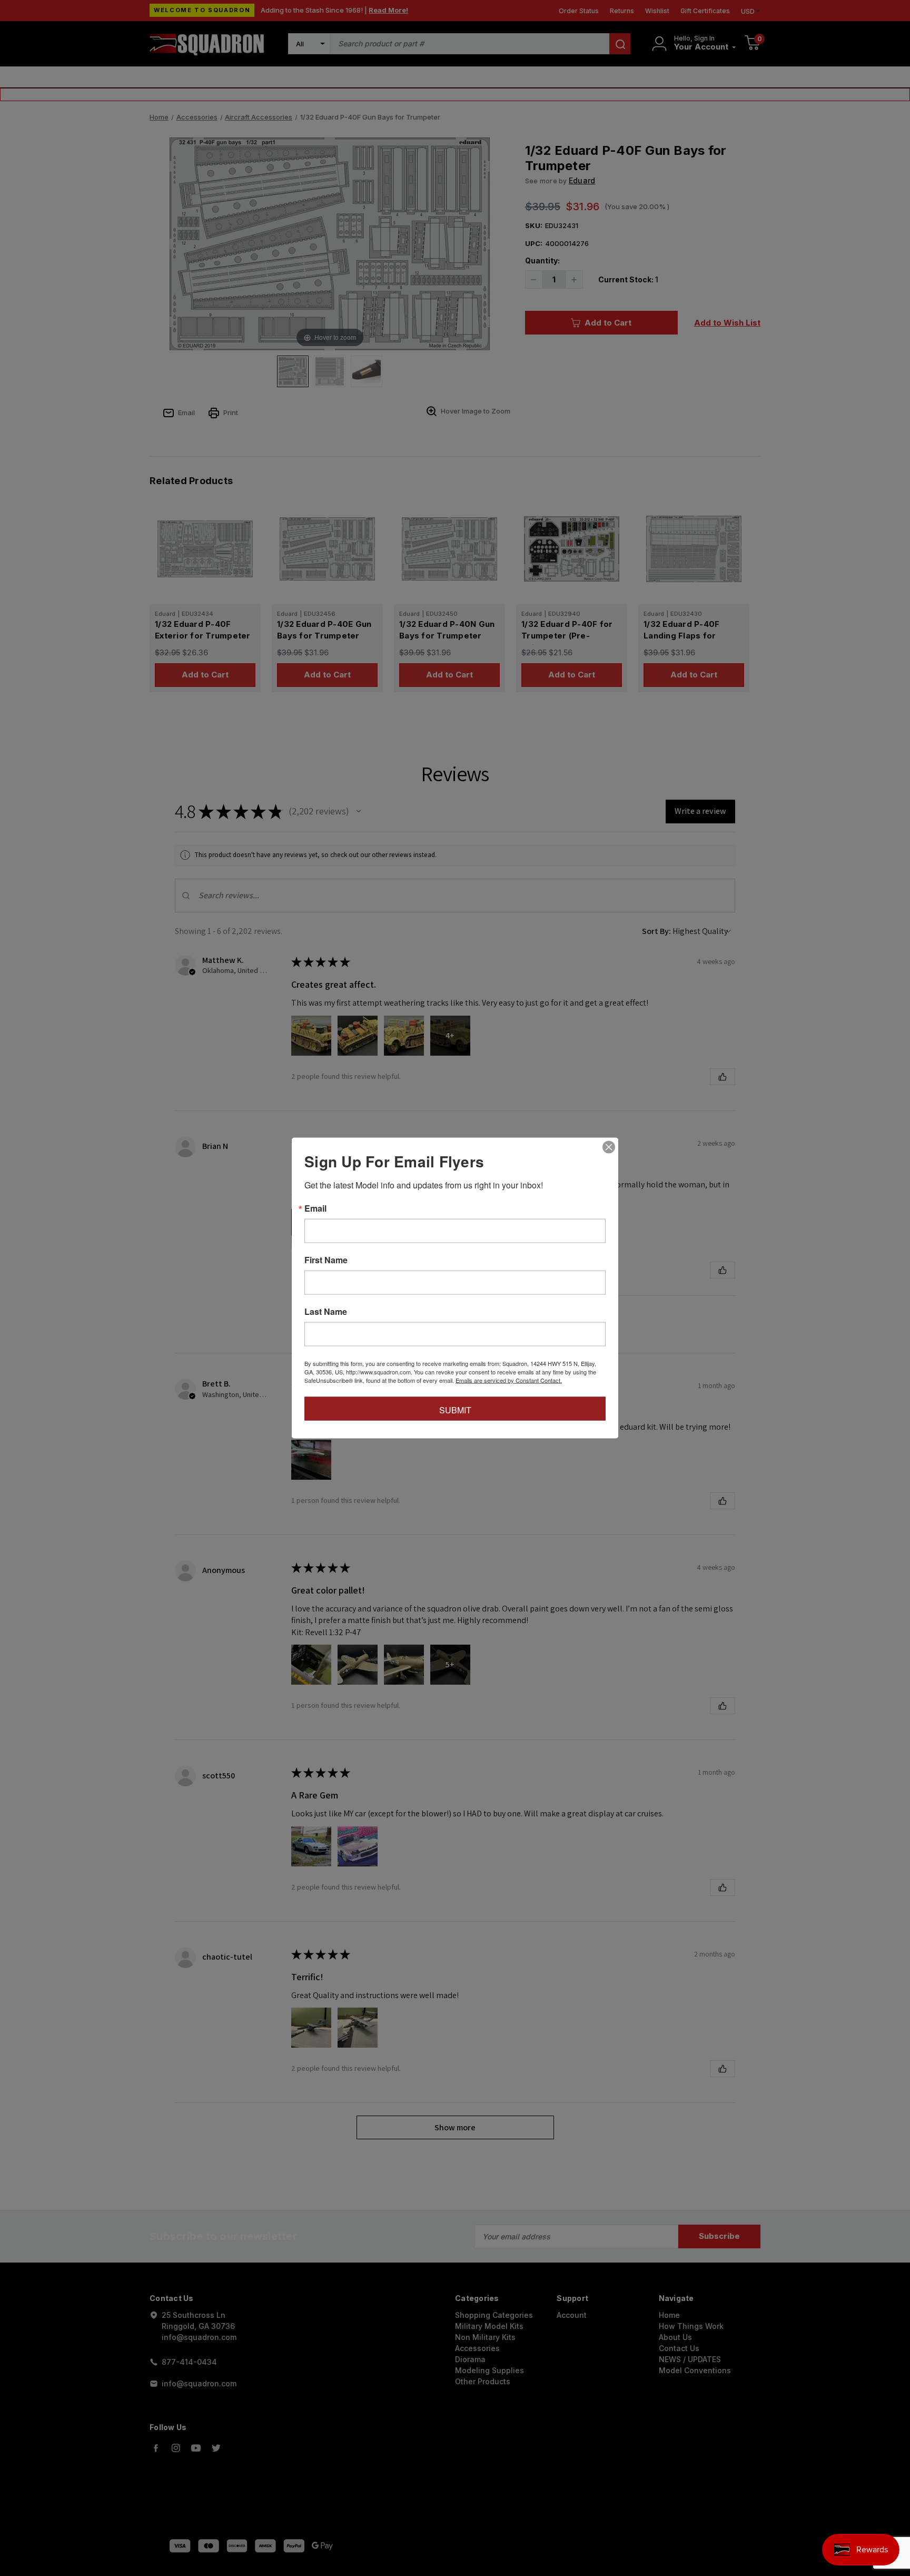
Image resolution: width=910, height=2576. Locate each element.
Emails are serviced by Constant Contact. (509, 1380)
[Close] (609, 1147)
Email (315, 1208)
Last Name (326, 1312)
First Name (326, 1260)
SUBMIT (455, 1410)
